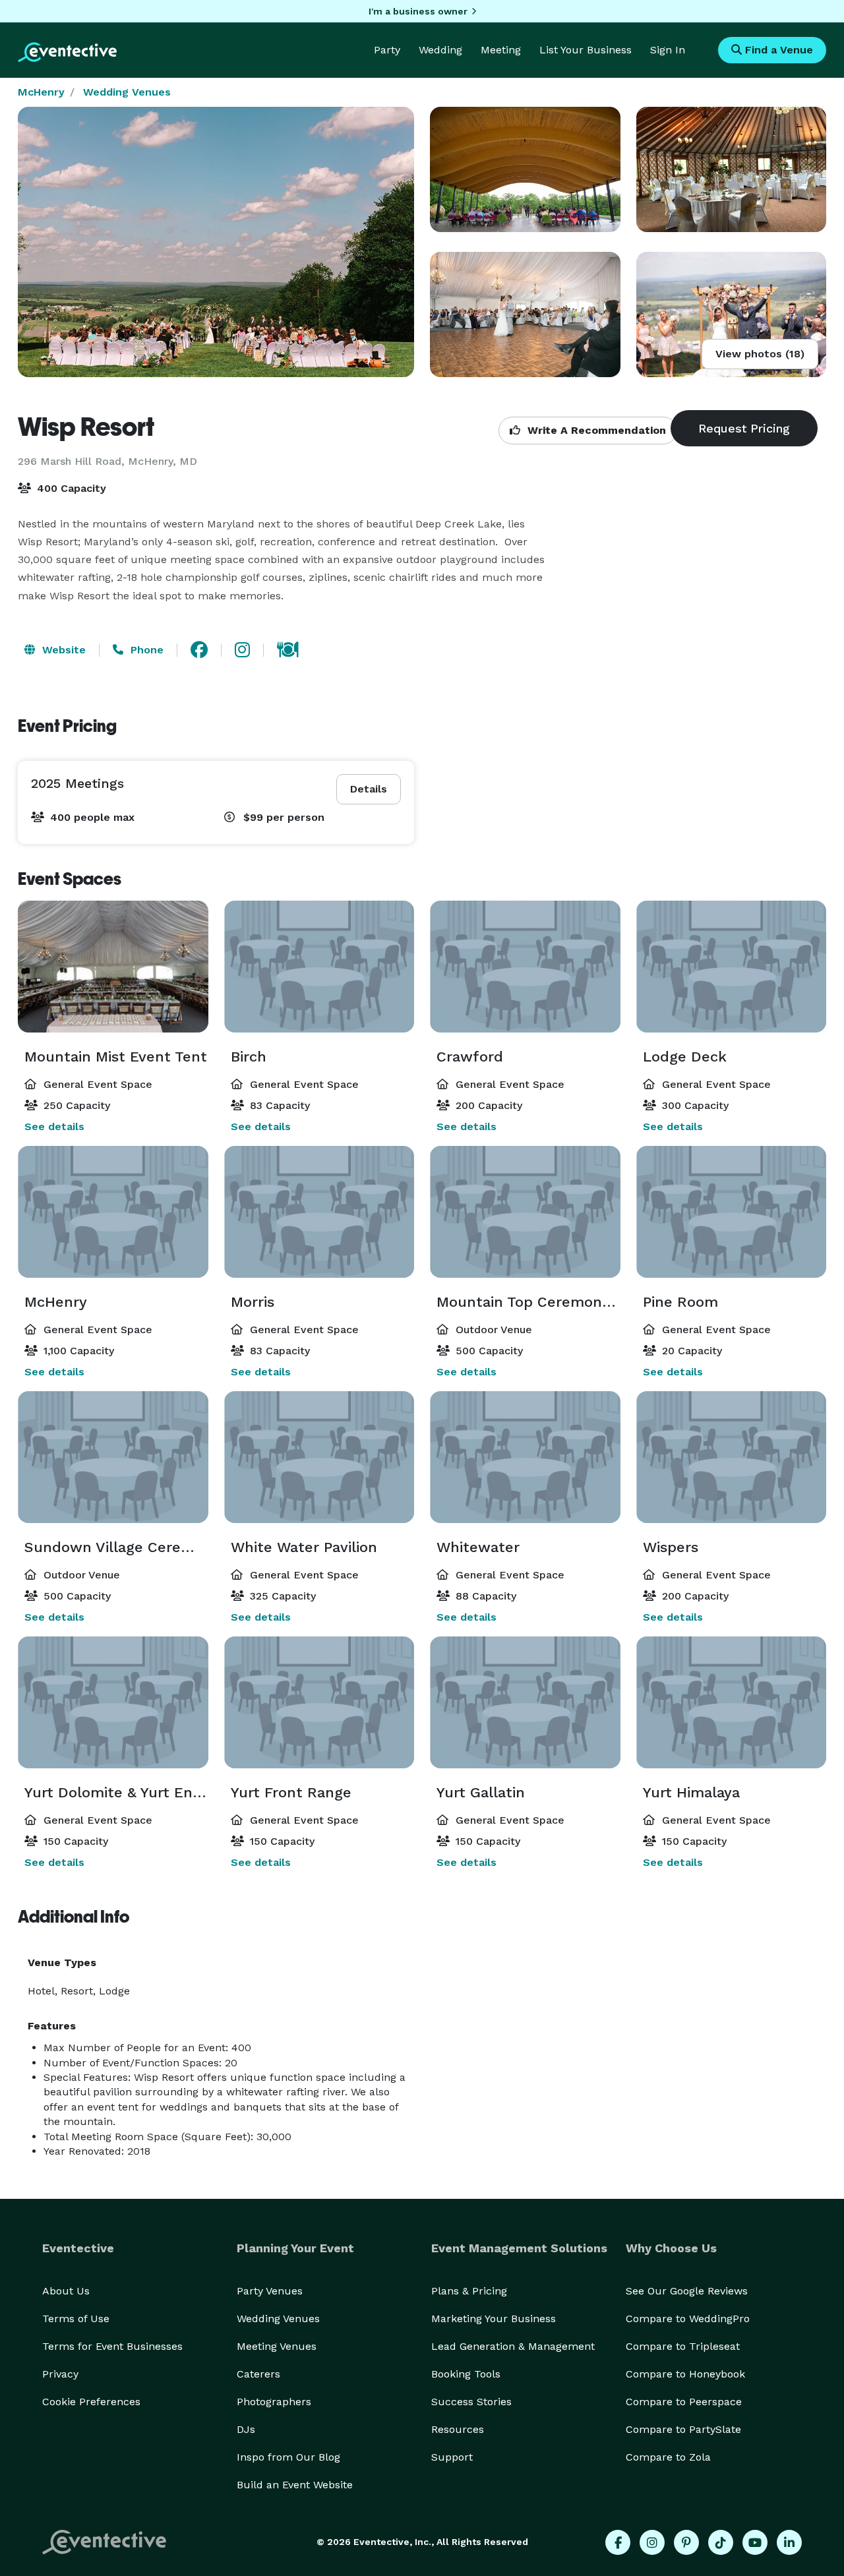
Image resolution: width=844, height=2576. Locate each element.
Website (62, 650)
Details (369, 789)
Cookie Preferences (91, 2402)
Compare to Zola (668, 2457)
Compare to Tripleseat (683, 2346)
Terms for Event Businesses (112, 2346)
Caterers (258, 2374)
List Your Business (586, 50)
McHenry (41, 92)
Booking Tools (466, 2374)
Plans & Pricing (469, 2291)
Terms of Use (76, 2319)
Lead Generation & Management (513, 2346)
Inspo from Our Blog (288, 2457)
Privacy (60, 2374)
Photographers (274, 2402)
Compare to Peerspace (684, 2402)
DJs (246, 2429)
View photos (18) (760, 354)
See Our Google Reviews (687, 2291)
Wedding (440, 50)
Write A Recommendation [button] (595, 430)
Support (452, 2457)
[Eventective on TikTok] (721, 2542)
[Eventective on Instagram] (652, 2542)
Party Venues (270, 2291)
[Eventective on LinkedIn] (789, 2542)
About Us (66, 2291)
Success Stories (471, 2402)
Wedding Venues (127, 92)
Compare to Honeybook (685, 2374)
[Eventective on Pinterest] (686, 2542)
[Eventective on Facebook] (618, 2542)
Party (387, 50)
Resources (458, 2429)
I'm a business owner (418, 11)
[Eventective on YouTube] (755, 2542)
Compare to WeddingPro (688, 2319)
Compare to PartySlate (683, 2429)
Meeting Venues (277, 2346)
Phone (145, 650)
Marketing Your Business (494, 2319)
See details (54, 1126)
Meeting (501, 50)
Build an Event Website (295, 2485)
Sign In (668, 50)
